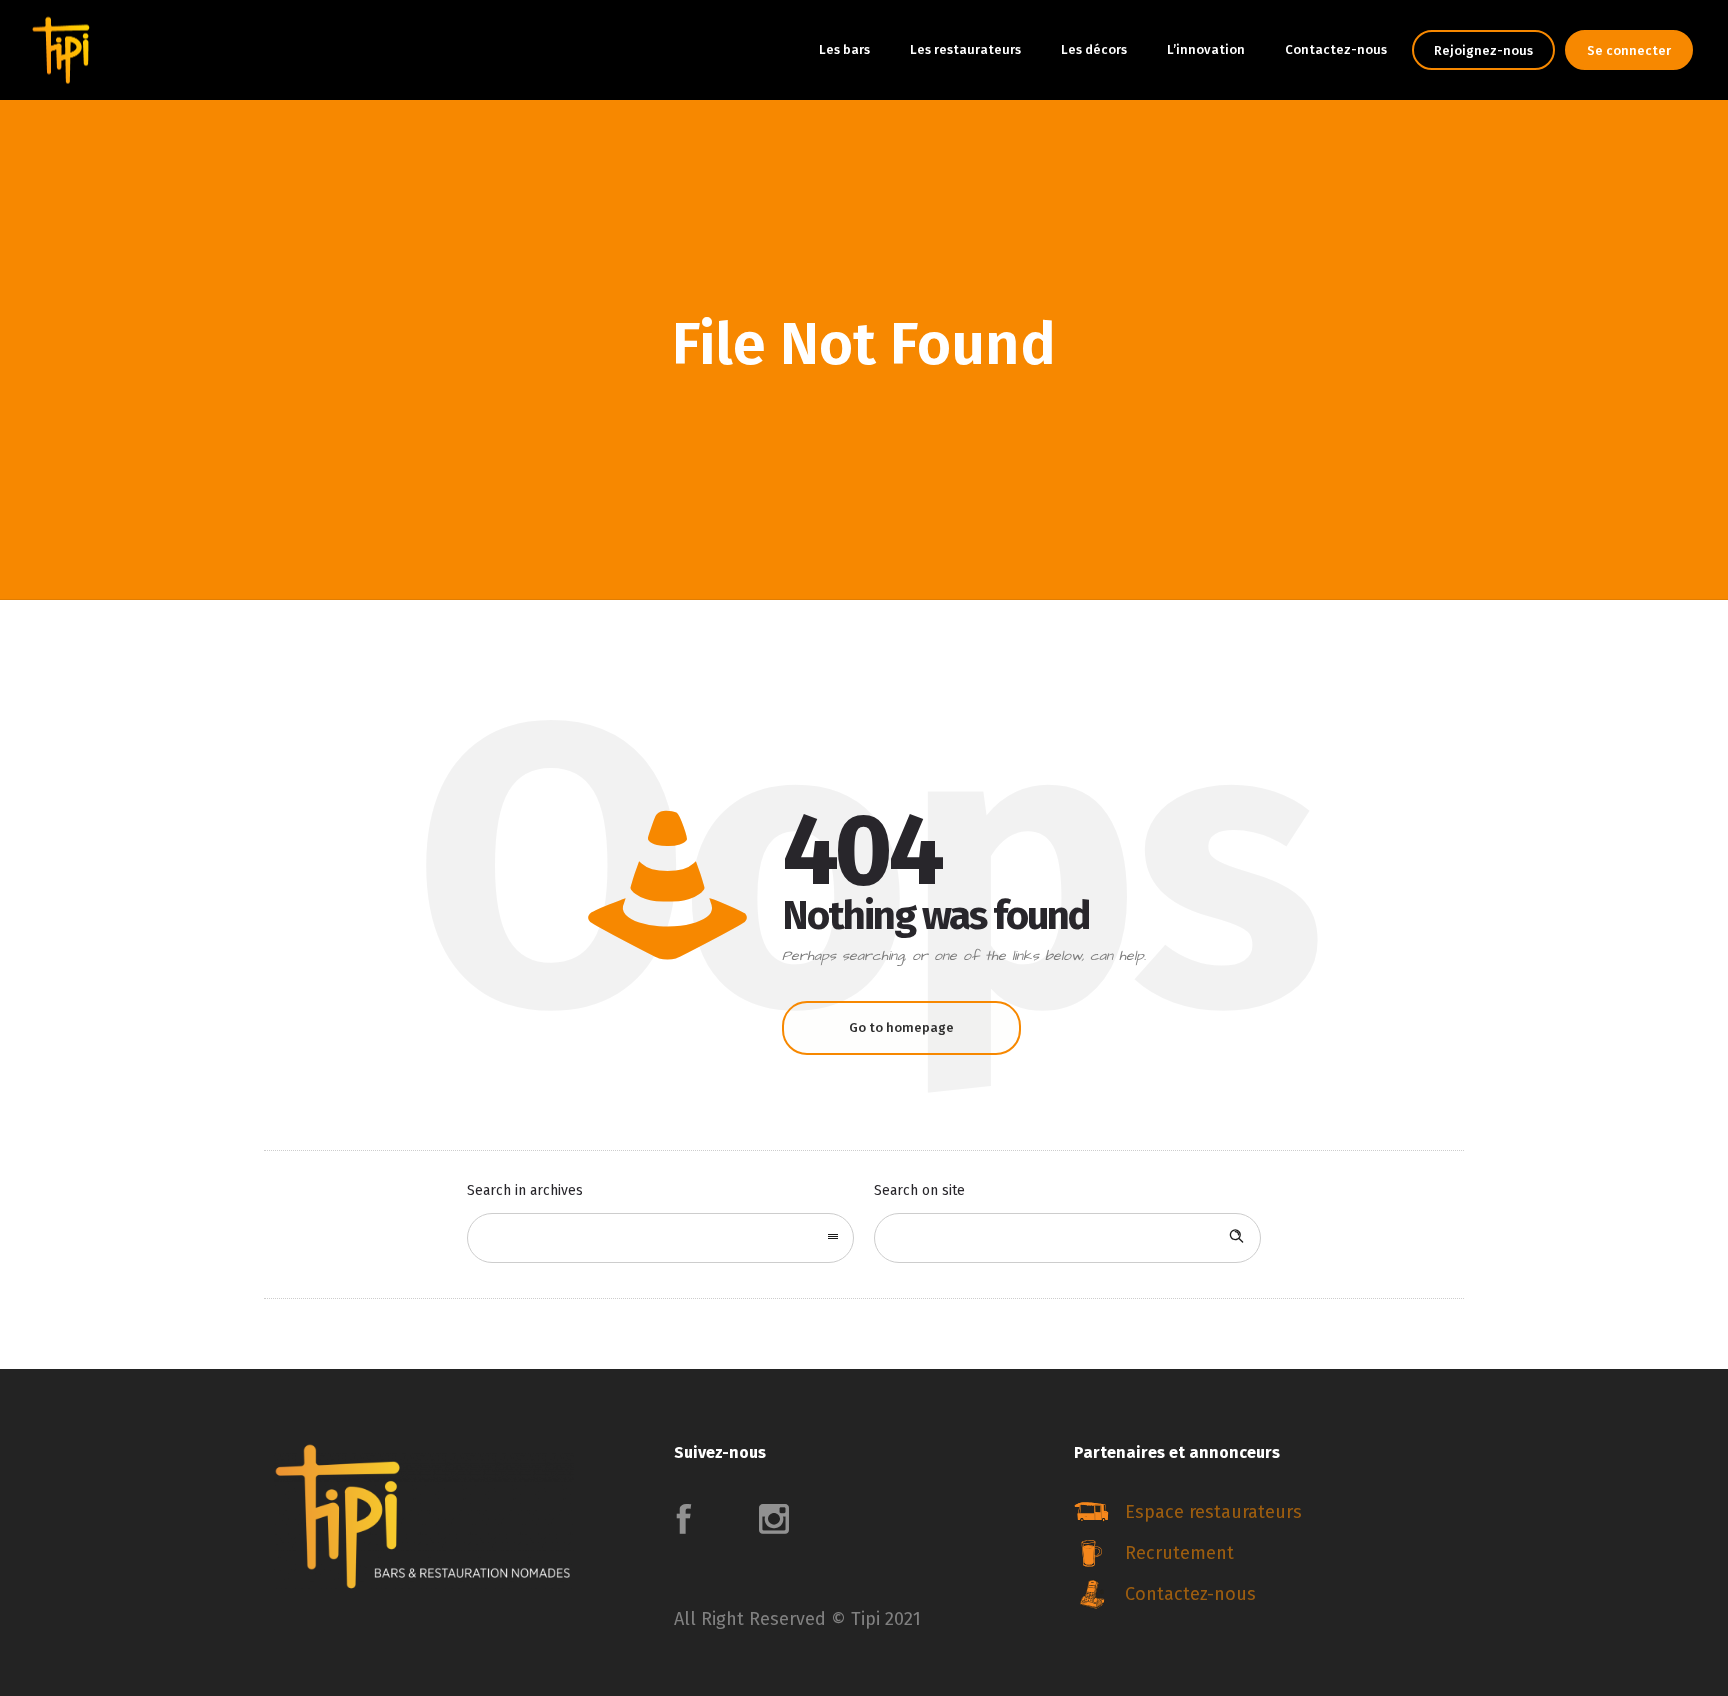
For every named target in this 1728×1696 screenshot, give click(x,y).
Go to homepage (901, 1027)
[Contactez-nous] (1264, 1594)
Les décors (1094, 49)
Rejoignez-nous (1483, 50)
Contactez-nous (1336, 49)
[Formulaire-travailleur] (1264, 1555)
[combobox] (660, 1238)
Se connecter (1629, 50)
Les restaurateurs (965, 49)
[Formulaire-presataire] (1264, 1514)
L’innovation (1206, 49)
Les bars (844, 49)
